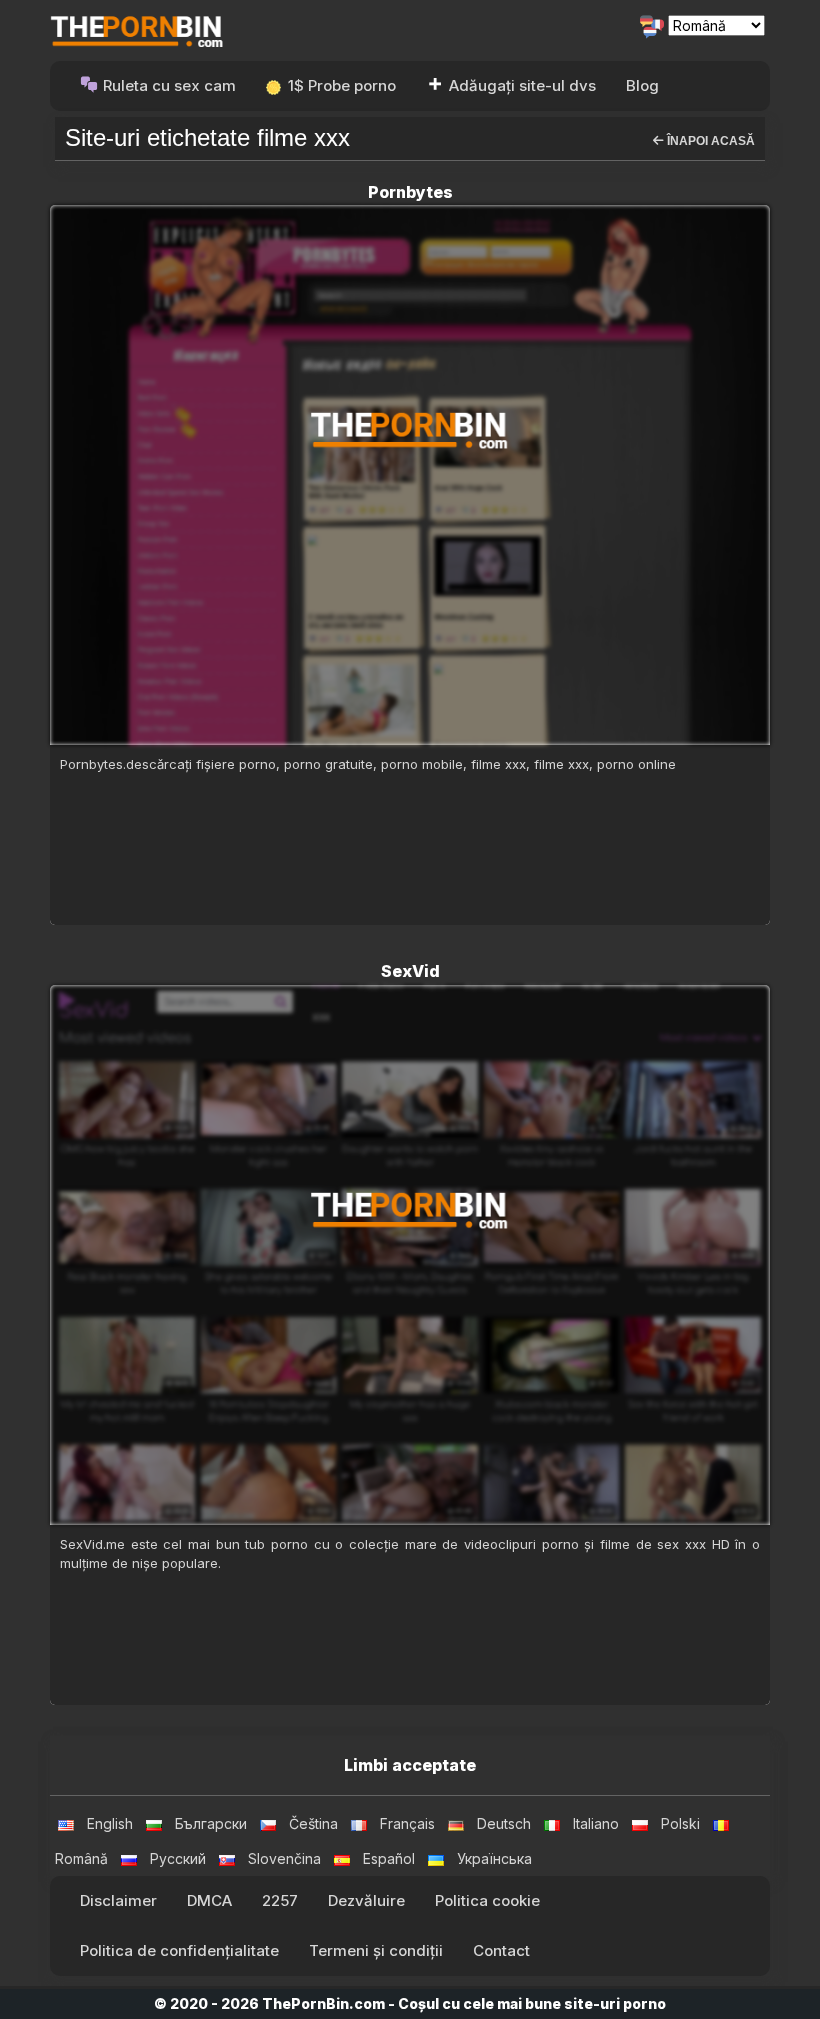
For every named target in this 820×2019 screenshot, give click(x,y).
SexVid (410, 971)
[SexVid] (410, 1255)
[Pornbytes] (410, 475)
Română (81, 1858)
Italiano (596, 1823)
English (110, 1823)
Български (211, 1823)
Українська (494, 1858)
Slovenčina (284, 1858)
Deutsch (504, 1823)
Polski (680, 1823)
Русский (178, 1858)
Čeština (313, 1823)
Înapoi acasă (709, 141)
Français (407, 1823)
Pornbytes (410, 192)
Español (389, 1858)
